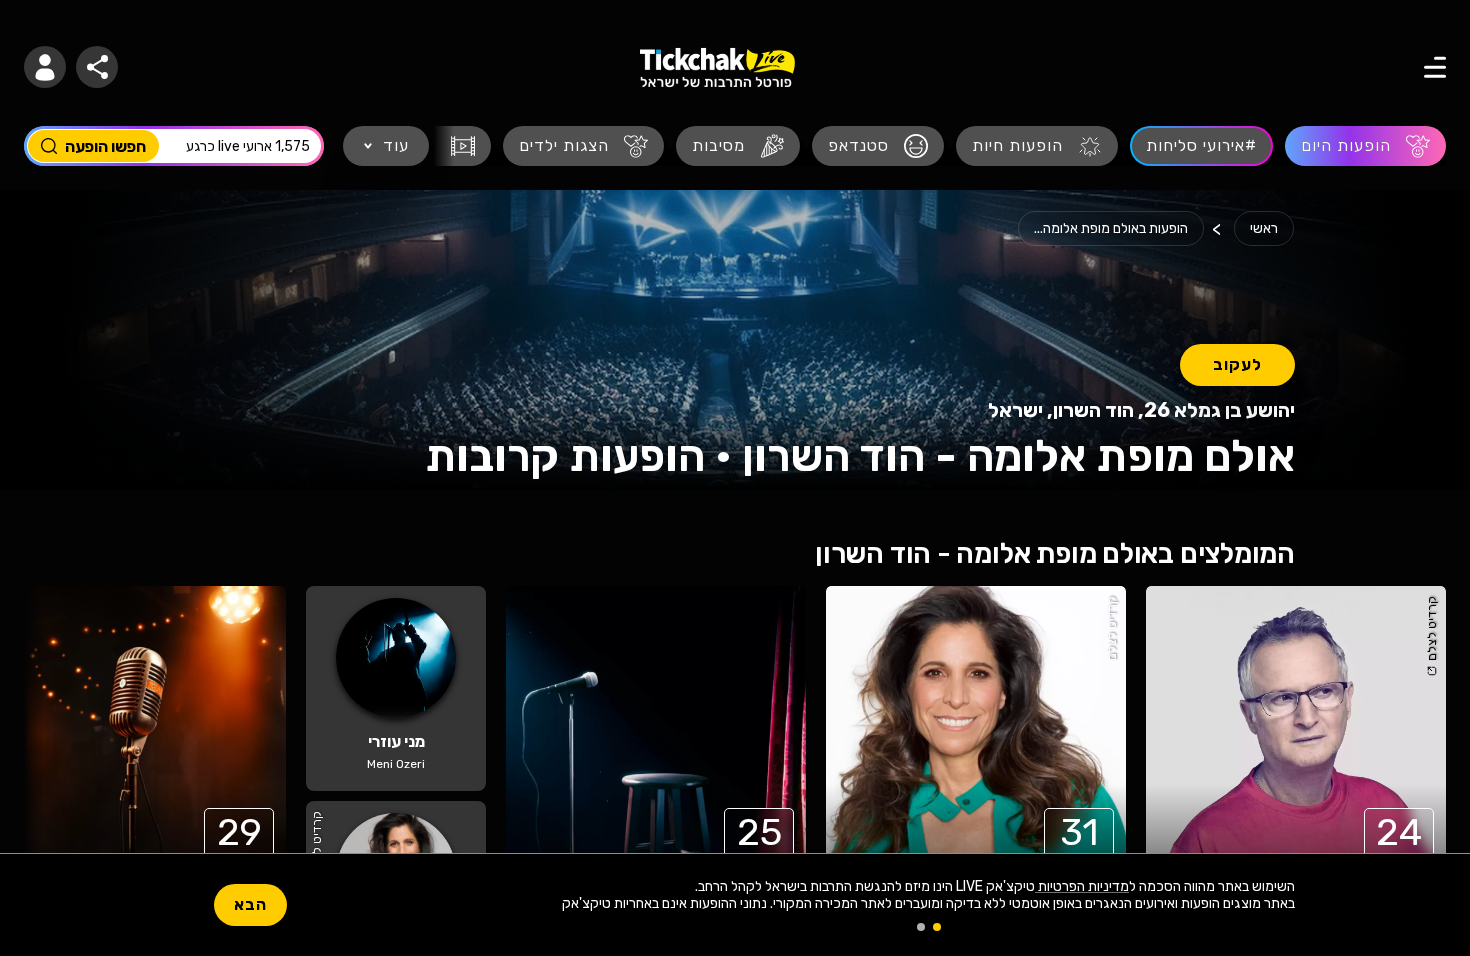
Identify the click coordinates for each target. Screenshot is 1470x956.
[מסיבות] (738, 146)
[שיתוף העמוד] (97, 67)
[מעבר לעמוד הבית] (717, 67)
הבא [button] (250, 904)
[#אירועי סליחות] (1201, 146)
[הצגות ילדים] (583, 146)
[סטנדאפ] (878, 146)
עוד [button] (396, 145)
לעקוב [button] (1237, 364)
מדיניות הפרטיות (1082, 886)
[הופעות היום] (1365, 146)
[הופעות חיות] (1037, 146)
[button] (45, 67)
